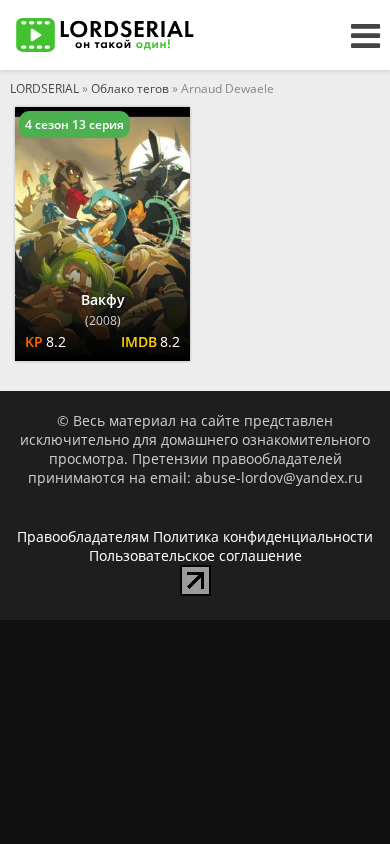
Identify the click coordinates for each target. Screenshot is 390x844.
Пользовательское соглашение (195, 555)
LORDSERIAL (44, 88)
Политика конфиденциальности (263, 536)
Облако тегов (130, 88)
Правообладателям (83, 536)
